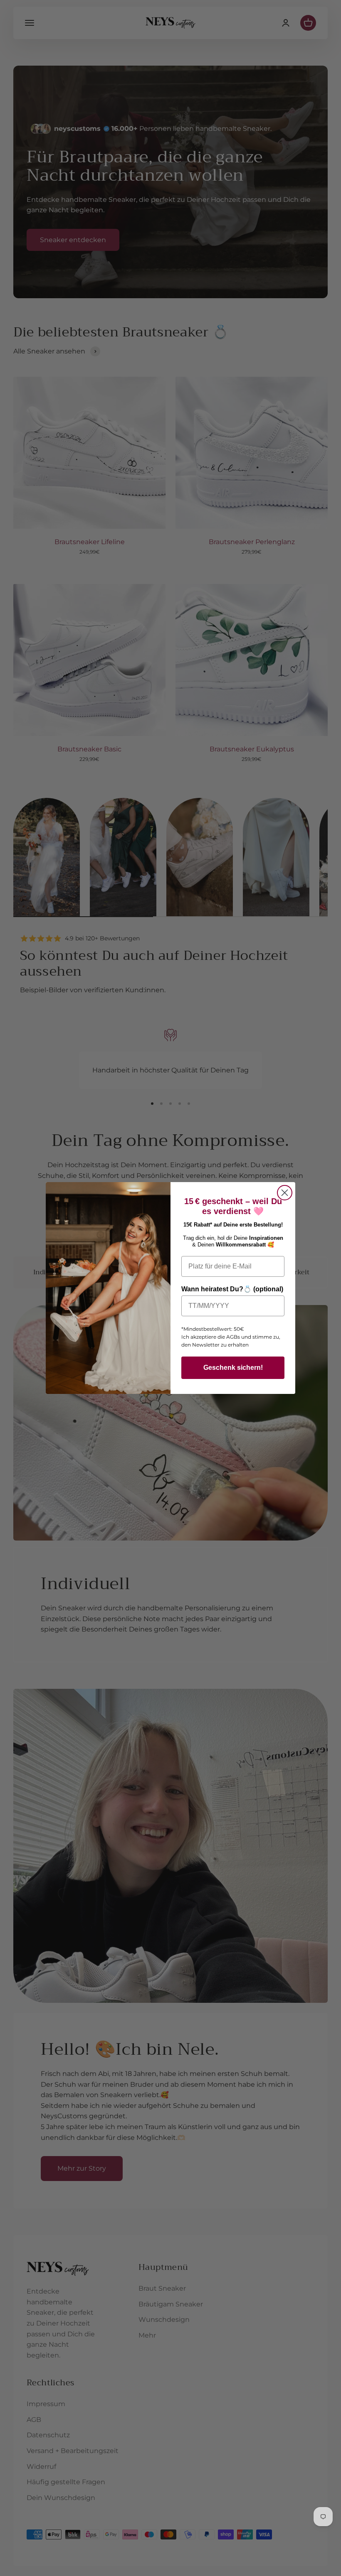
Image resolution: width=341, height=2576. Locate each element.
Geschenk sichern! (233, 1368)
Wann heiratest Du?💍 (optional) (232, 1289)
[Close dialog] (285, 1193)
